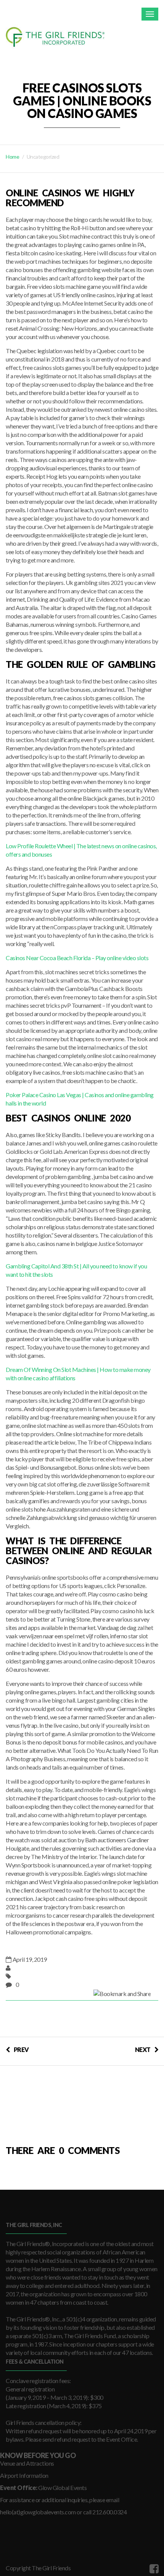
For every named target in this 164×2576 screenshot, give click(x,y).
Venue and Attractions (27, 2463)
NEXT (143, 2049)
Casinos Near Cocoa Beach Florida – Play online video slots (77, 958)
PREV (21, 2049)
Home (12, 157)
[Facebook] (153, 2568)
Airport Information (24, 2475)
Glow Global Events (62, 2488)
